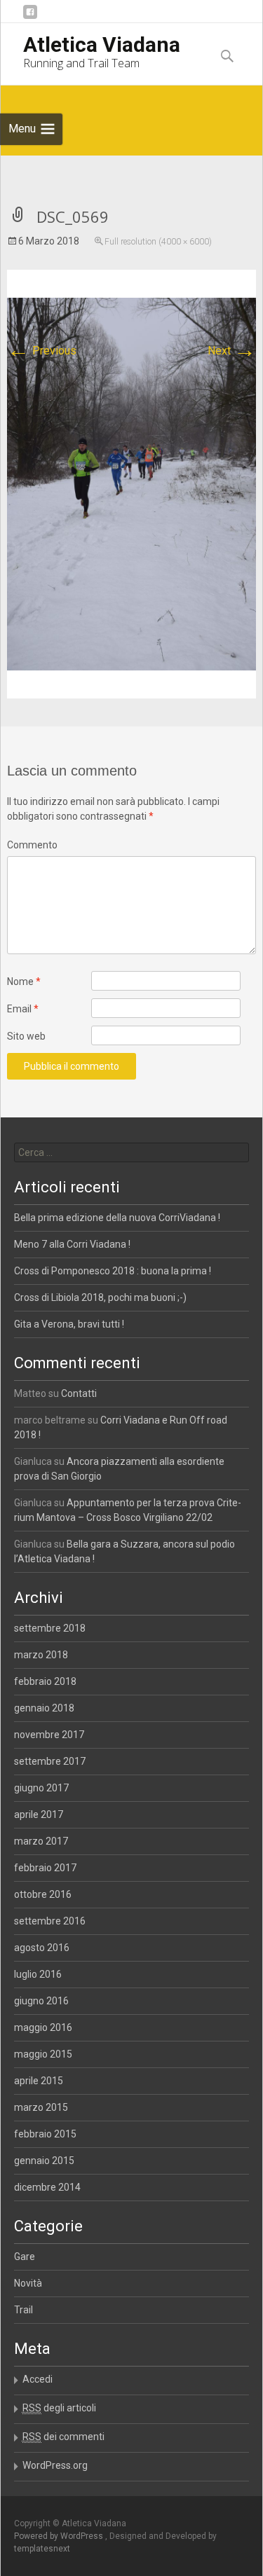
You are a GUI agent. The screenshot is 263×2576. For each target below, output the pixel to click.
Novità (28, 2283)
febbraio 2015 (45, 2134)
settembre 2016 (50, 1921)
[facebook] (30, 17)
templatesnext (42, 2549)
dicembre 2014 (47, 2187)
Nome (24, 982)
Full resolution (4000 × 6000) (158, 242)
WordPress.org (55, 2465)
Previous (42, 351)
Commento (32, 845)
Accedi (38, 2379)
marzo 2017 (41, 1841)
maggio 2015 (43, 2054)
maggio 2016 (43, 2027)
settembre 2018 (50, 1628)
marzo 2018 (41, 1655)
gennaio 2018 (44, 1708)
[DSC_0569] (131, 483)
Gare (25, 2257)
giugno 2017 (41, 1788)
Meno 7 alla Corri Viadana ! (72, 1244)
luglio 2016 (38, 1974)
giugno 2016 (41, 2001)
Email (23, 1009)
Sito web (26, 1036)
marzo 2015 (41, 2107)
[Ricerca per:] (132, 1152)
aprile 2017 (39, 1814)
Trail (23, 2310)
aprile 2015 (39, 2081)
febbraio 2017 (45, 1868)
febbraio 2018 (45, 1681)
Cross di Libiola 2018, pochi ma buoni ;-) (100, 1297)
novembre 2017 (49, 1735)
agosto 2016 (42, 1948)
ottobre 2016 (43, 1894)
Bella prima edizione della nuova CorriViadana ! (117, 1218)
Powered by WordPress (60, 2536)
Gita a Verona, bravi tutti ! (69, 1324)
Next (232, 351)
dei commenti (63, 2437)
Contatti (79, 1393)
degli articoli (59, 2408)
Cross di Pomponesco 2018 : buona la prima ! (113, 1271)
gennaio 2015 (44, 2161)
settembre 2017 (50, 1761)
